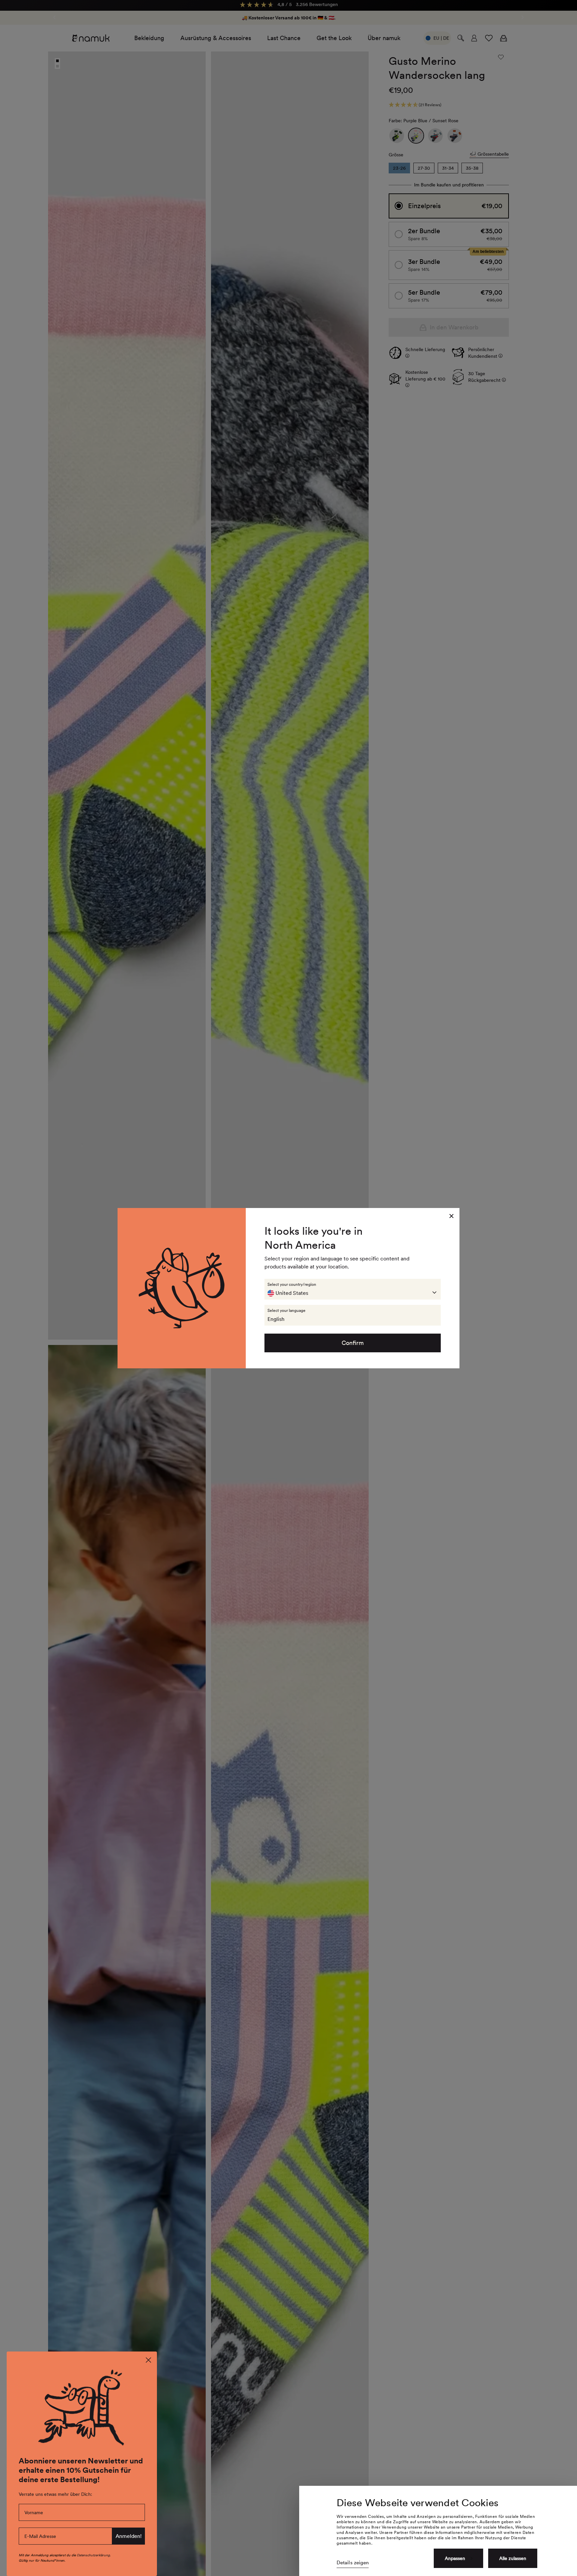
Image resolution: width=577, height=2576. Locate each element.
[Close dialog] (148, 2360)
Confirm (353, 1343)
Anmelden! (129, 2536)
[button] (353, 1289)
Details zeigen (353, 2563)
